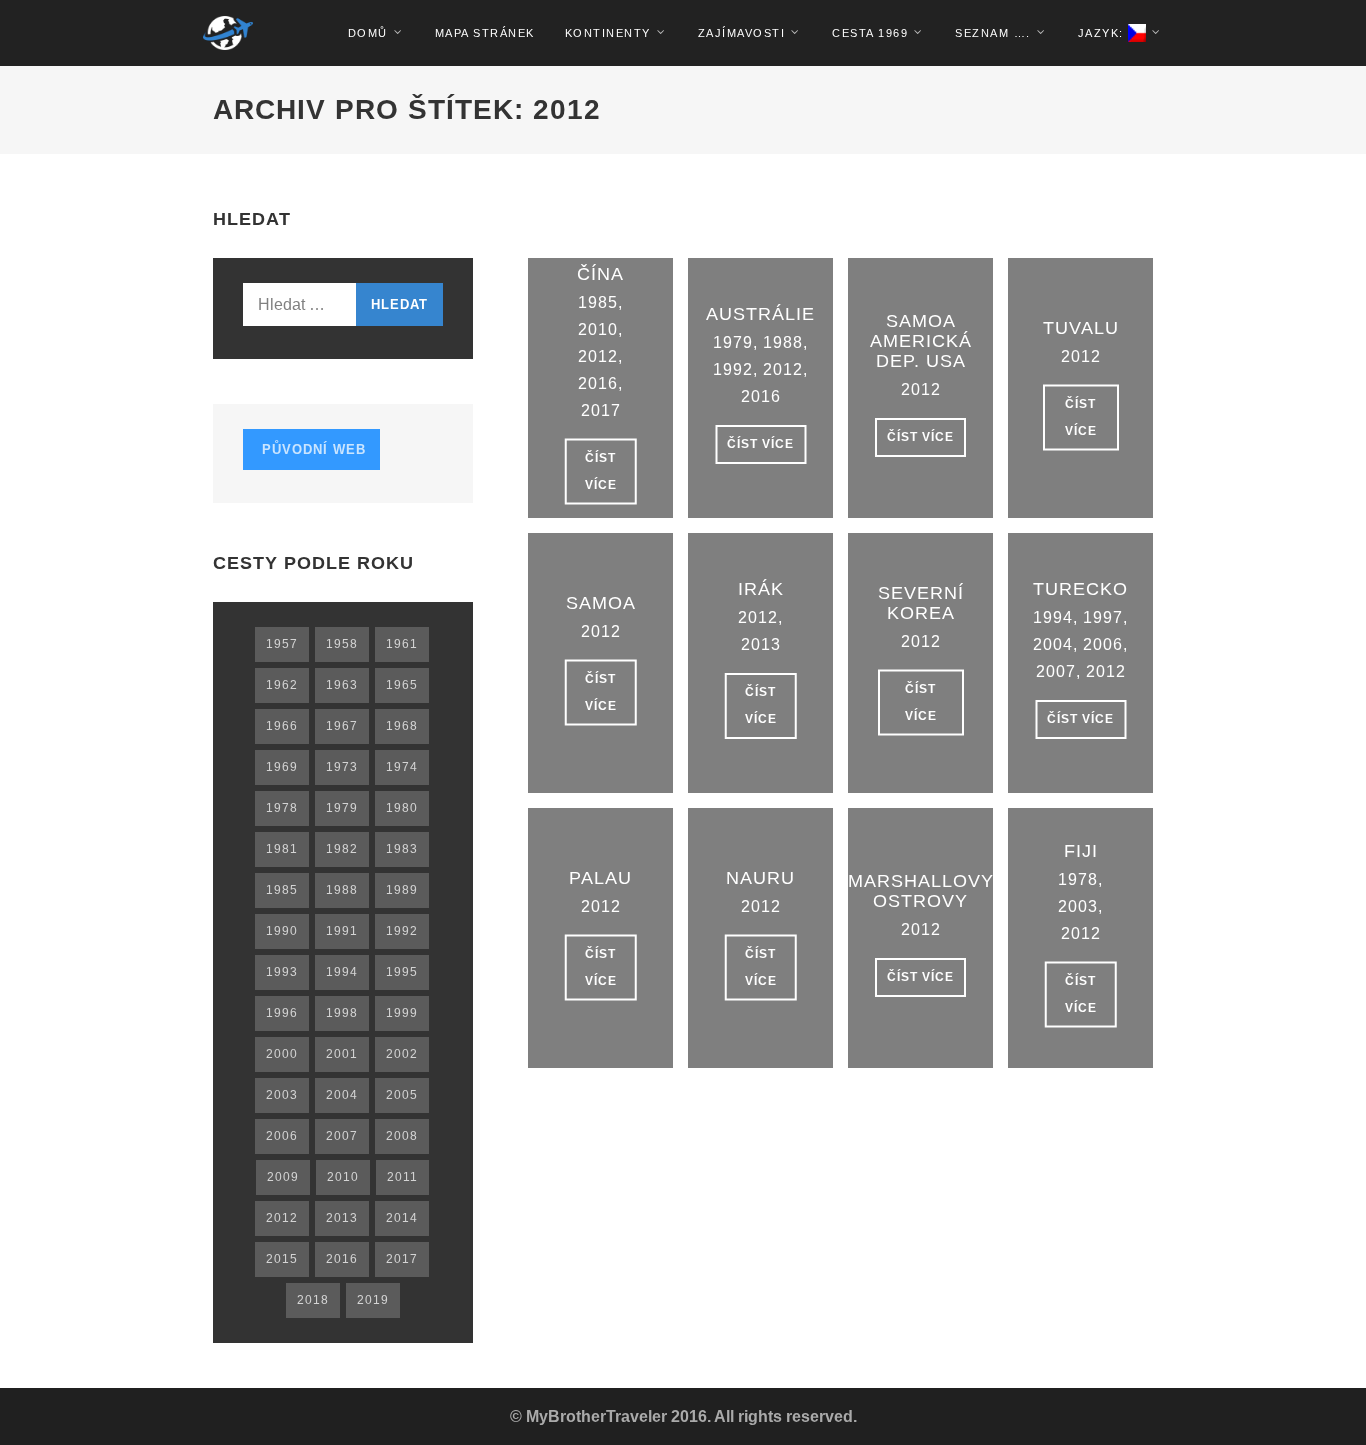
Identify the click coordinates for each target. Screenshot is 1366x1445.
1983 (402, 849)
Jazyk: (1103, 33)
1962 (282, 685)
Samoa (601, 603)
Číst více (601, 471)
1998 (342, 1013)
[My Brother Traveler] (228, 33)
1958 (342, 644)
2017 (601, 410)
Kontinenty (608, 33)
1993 (282, 972)
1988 (783, 342)
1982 (342, 849)
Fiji (1081, 851)
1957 (282, 644)
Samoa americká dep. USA (921, 341)
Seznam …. (993, 33)
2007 (1056, 671)
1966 (282, 726)
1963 (342, 685)
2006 (1103, 644)
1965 (402, 685)
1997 (1103, 617)
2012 (598, 356)
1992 (733, 369)
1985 (598, 302)
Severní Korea (921, 603)
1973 (342, 767)
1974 (402, 767)
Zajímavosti (742, 33)
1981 (282, 849)
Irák (761, 589)
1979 (733, 342)
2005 (402, 1095)
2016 (598, 383)
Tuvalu (1081, 328)
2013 (761, 644)
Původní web (311, 449)
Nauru (760, 878)
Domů (368, 33)
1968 (402, 726)
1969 (282, 767)
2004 (1053, 644)
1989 (402, 890)
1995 (402, 972)
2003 (1078, 906)
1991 (342, 931)
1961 (402, 644)
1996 (282, 1013)
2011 (402, 1177)
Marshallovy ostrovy (921, 891)
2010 (598, 329)
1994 (1053, 617)
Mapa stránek (485, 33)
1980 (402, 808)
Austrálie (760, 314)
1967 (342, 726)
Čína (600, 274)
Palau (600, 878)
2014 (402, 1218)
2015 (282, 1259)
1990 (282, 931)
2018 (313, 1300)
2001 (342, 1054)
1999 (402, 1013)
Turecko (1080, 589)
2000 (282, 1054)
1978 (1078, 879)
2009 (283, 1177)
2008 (402, 1136)
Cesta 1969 (870, 33)
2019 (373, 1300)
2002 (402, 1054)
